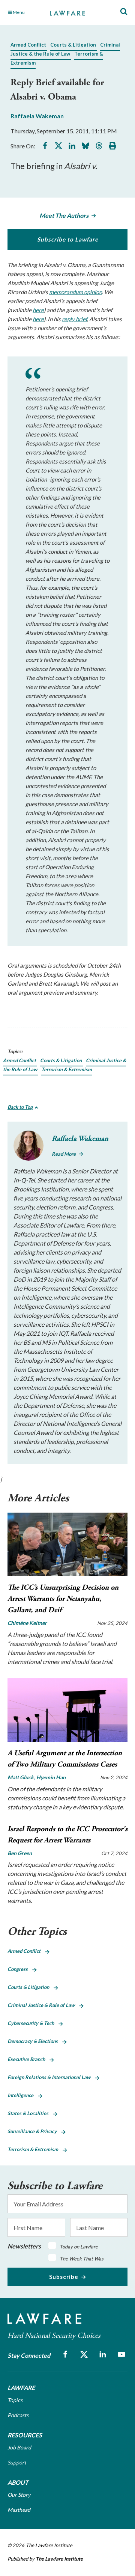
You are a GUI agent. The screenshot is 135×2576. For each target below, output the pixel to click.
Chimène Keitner (27, 1623)
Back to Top (20, 1107)
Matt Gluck (21, 1777)
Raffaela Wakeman (37, 116)
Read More (64, 1154)
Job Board (19, 2447)
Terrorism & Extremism (67, 1069)
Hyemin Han (51, 1777)
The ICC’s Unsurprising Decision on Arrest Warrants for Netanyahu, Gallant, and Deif (63, 1599)
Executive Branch (28, 2059)
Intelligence (23, 2095)
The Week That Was (82, 2259)
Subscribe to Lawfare (68, 239)
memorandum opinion (76, 292)
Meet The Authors (64, 215)
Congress (20, 1969)
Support (17, 2462)
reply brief (74, 319)
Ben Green (20, 1853)
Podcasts (18, 2415)
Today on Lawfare (79, 2247)
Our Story (19, 2495)
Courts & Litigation (73, 45)
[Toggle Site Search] (124, 12)
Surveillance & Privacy (34, 2131)
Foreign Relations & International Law (51, 2077)
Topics (15, 2400)
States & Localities (30, 2113)
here (38, 310)
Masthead (19, 2510)
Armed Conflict (28, 45)
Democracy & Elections (35, 2041)
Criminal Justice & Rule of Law (43, 2005)
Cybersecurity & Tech (33, 2023)
